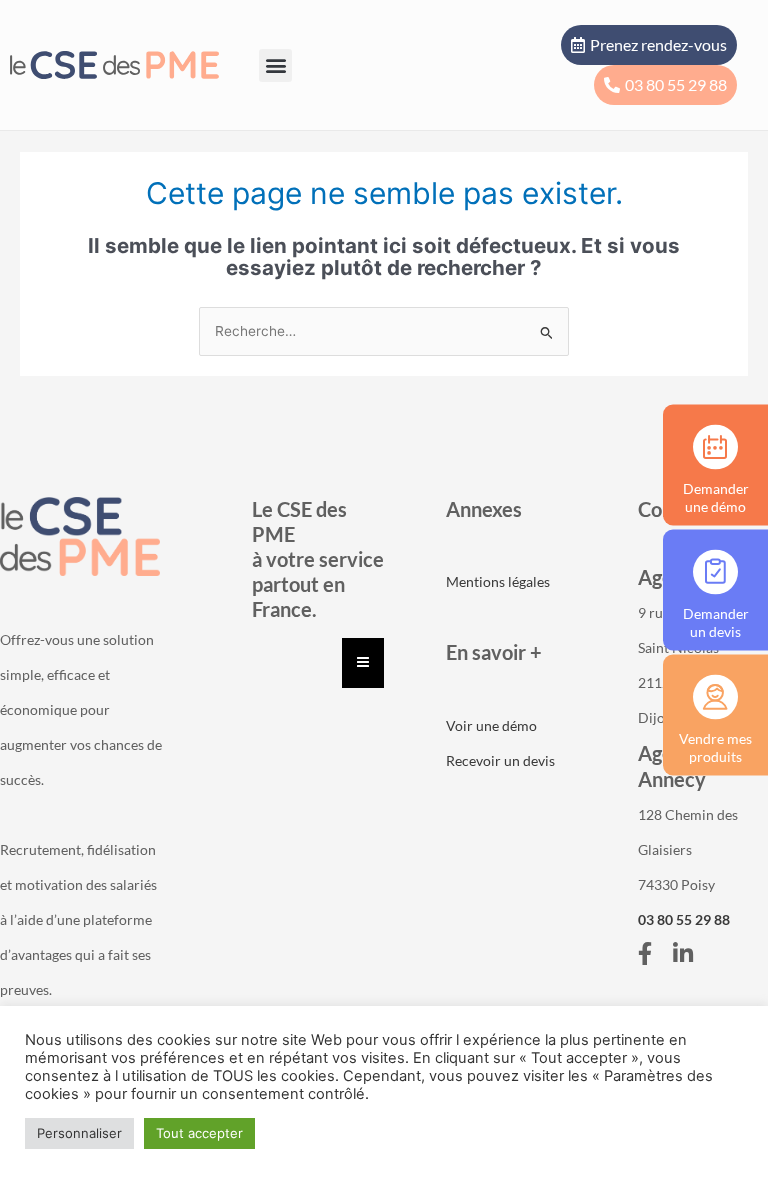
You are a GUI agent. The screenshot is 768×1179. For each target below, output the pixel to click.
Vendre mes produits (715, 746)
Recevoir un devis (500, 760)
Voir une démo (491, 725)
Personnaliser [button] (79, 1133)
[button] (275, 65)
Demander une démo (716, 496)
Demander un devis (716, 621)
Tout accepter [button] (199, 1133)
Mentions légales (498, 581)
